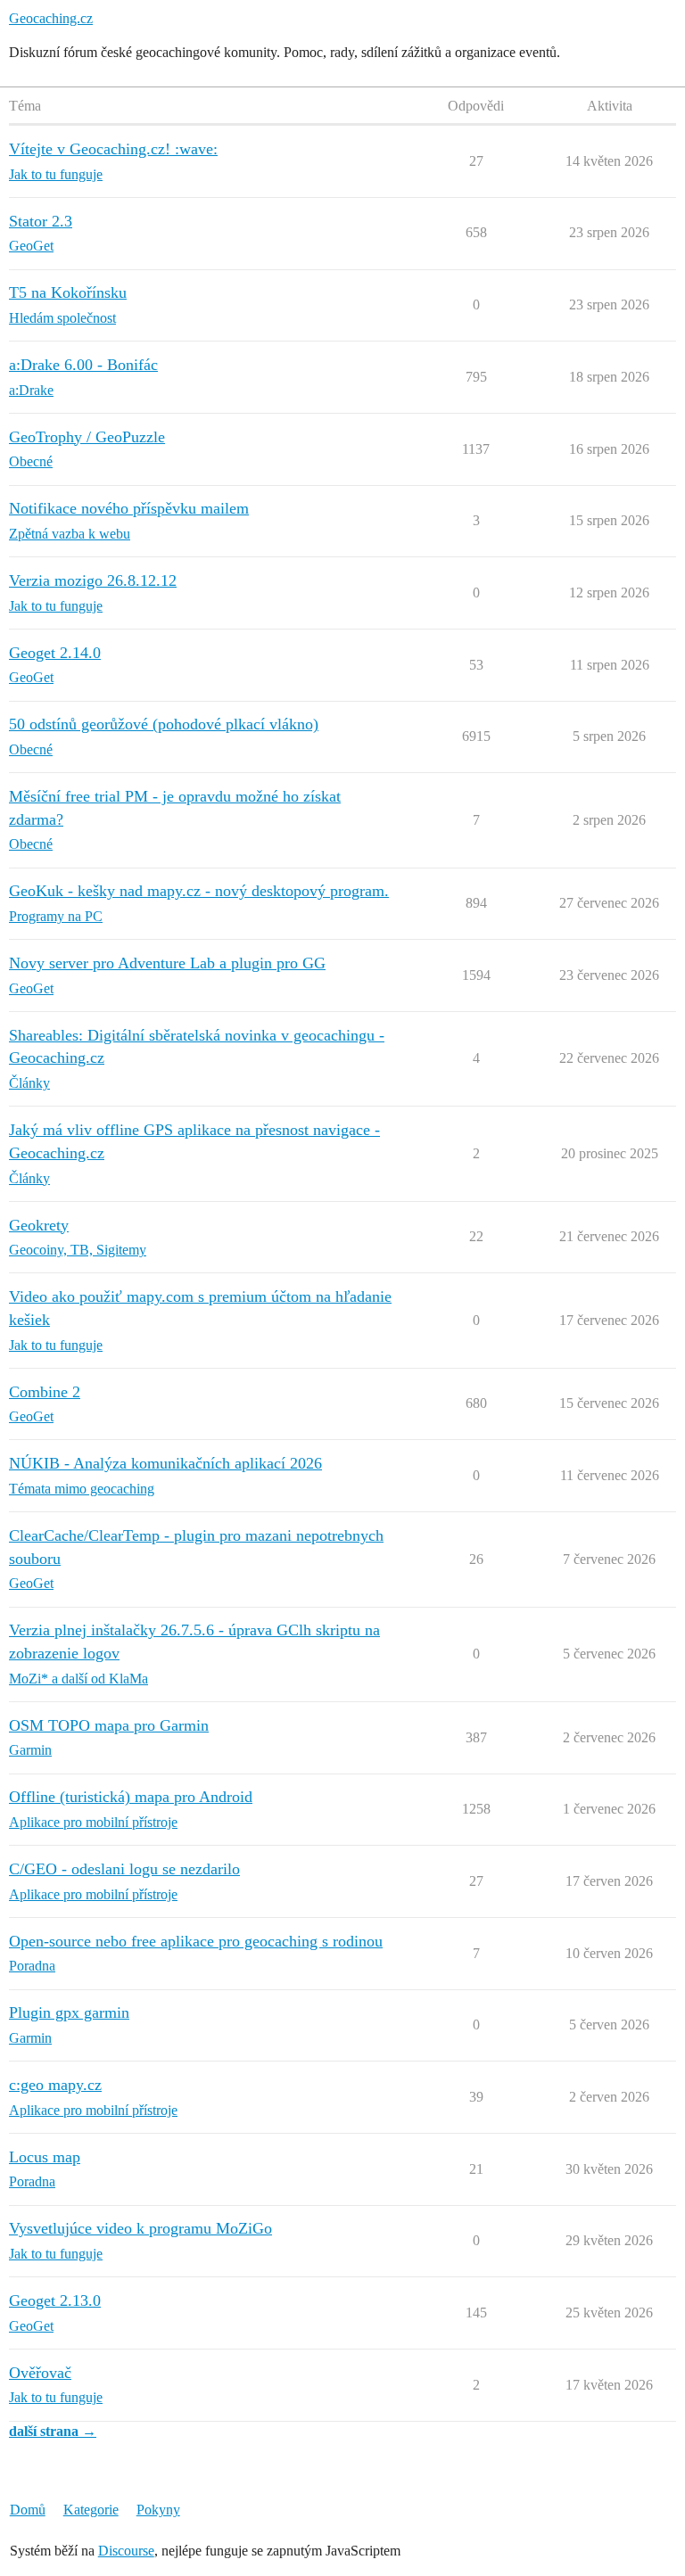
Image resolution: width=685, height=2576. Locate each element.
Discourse (126, 2551)
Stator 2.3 (41, 221)
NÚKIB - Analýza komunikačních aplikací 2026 (165, 1463)
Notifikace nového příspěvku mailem (129, 508)
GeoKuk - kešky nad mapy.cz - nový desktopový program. (199, 891)
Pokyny (158, 2510)
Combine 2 (45, 1392)
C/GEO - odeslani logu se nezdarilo (124, 1869)
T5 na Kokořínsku (68, 292)
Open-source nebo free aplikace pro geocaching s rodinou (196, 1941)
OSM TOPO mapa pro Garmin (109, 1725)
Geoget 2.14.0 (55, 653)
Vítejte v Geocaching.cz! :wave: (113, 149)
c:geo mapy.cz (55, 2085)
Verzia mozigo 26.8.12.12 (93, 580)
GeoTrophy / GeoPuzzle (87, 437)
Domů (28, 2510)
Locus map (45, 2157)
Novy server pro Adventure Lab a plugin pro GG (167, 963)
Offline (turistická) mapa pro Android (131, 1797)
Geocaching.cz (51, 18)
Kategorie (91, 2510)
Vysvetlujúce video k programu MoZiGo (140, 2228)
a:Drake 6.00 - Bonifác (83, 365)
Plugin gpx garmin (69, 2012)
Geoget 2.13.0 (55, 2300)
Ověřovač (40, 2373)
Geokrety (39, 1225)
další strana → (53, 2431)
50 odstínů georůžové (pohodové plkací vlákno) (164, 724)
